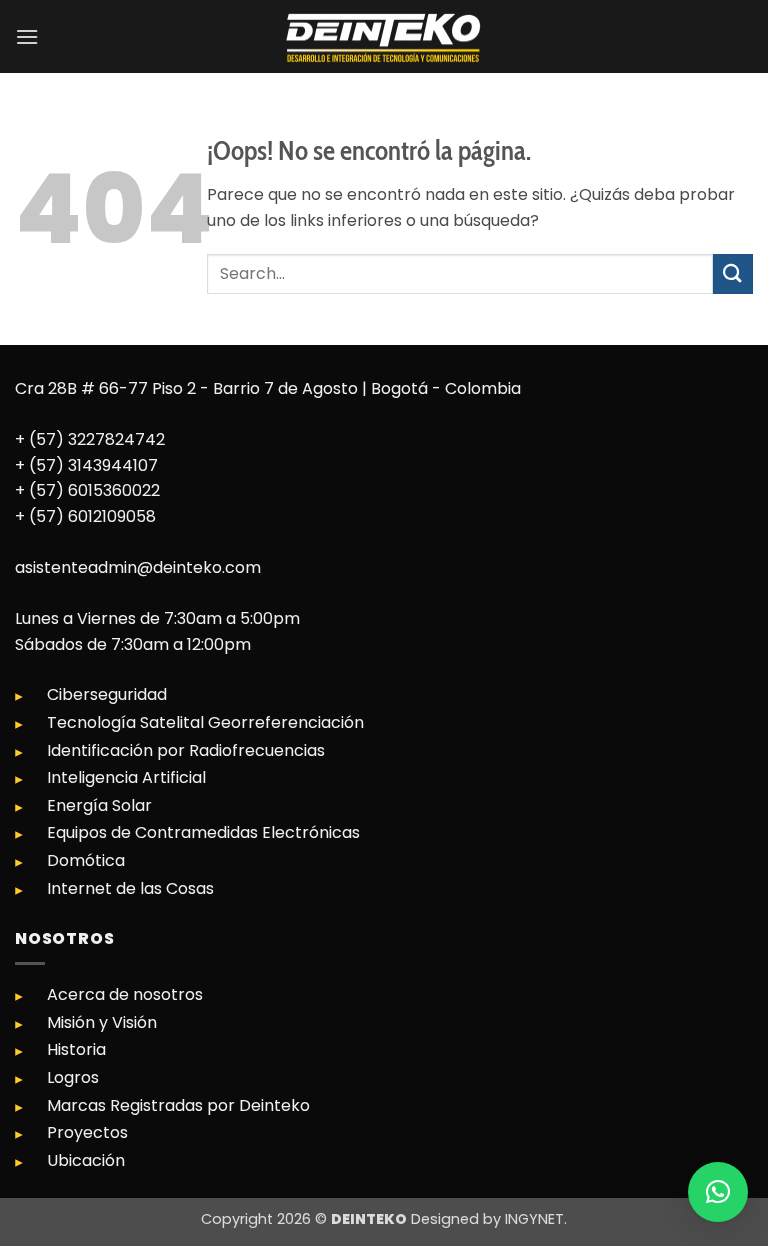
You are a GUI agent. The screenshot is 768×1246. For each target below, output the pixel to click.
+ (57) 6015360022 (87, 490)
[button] (27, 36)
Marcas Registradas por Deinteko (178, 1105)
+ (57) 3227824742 (90, 439)
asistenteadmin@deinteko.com (138, 567)
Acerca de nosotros (125, 994)
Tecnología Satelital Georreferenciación (205, 722)
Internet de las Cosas (130, 888)
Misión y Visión (102, 1022)
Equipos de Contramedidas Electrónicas (203, 832)
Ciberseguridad (107, 694)
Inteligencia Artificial (126, 777)
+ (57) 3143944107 (86, 465)
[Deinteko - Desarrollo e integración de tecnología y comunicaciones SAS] (384, 37)
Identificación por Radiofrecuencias (186, 750)
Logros (73, 1077)
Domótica (86, 860)
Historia (76, 1049)
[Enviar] (733, 273)
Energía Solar (99, 805)
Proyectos (87, 1132)
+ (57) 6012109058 (85, 516)
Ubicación (86, 1160)
